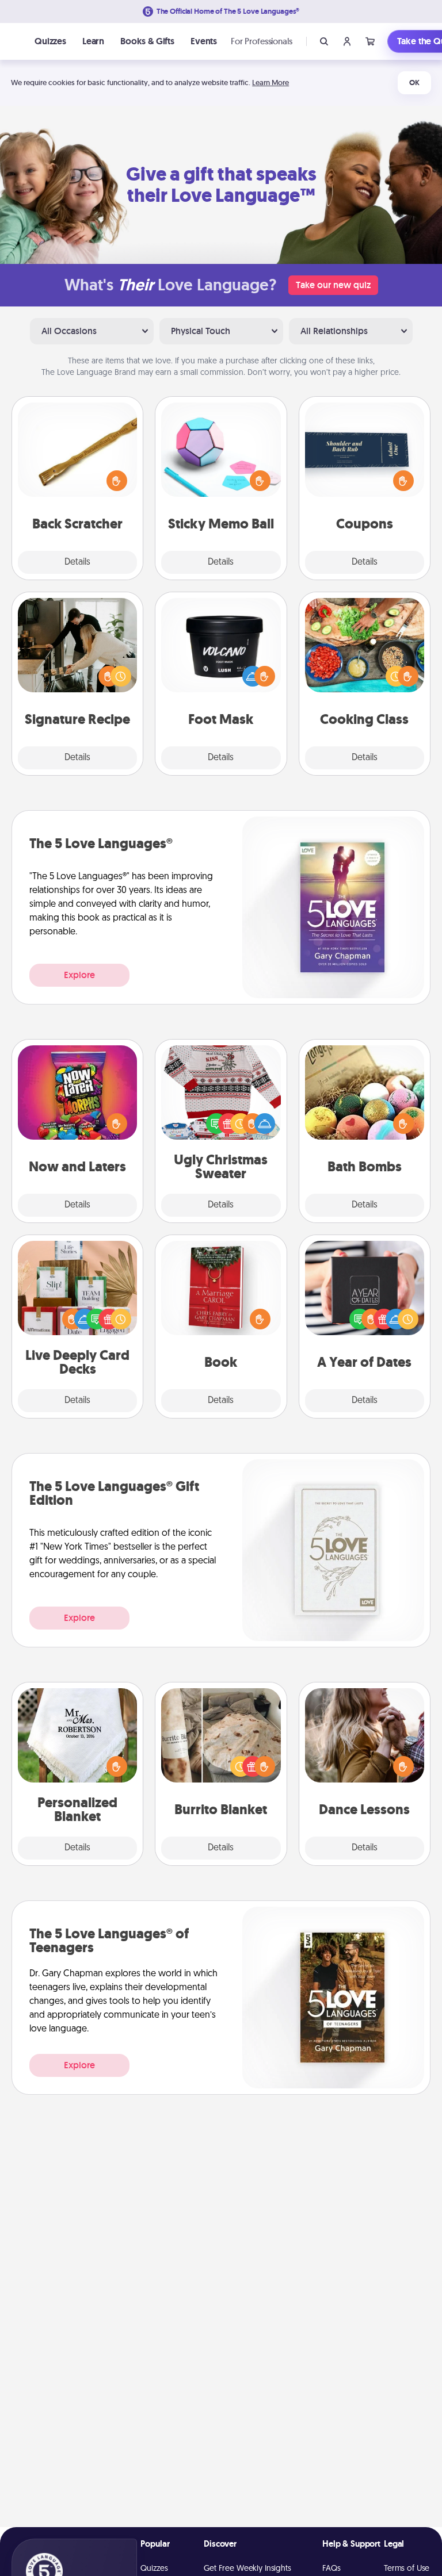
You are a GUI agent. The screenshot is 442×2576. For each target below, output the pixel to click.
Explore (79, 975)
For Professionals (261, 41)
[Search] (324, 41)
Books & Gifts (147, 41)
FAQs (331, 2569)
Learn (93, 41)
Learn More (270, 83)
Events (204, 41)
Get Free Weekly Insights (247, 2569)
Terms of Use (407, 2569)
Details (77, 562)
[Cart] (370, 41)
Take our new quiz (333, 285)
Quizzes (50, 41)
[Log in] (347, 41)
